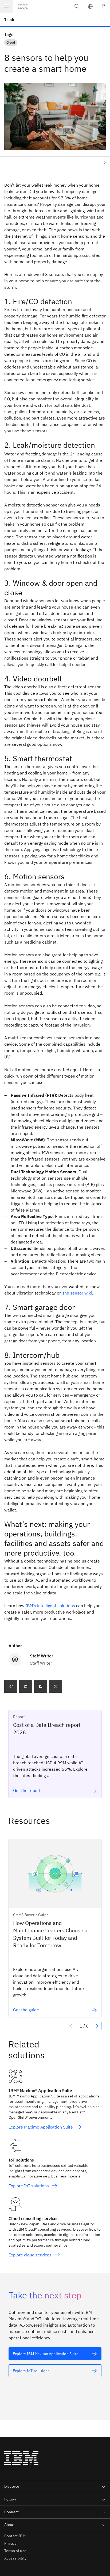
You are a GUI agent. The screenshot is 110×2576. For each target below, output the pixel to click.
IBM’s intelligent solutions (50, 1606)
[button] (90, 6)
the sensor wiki (77, 1293)
